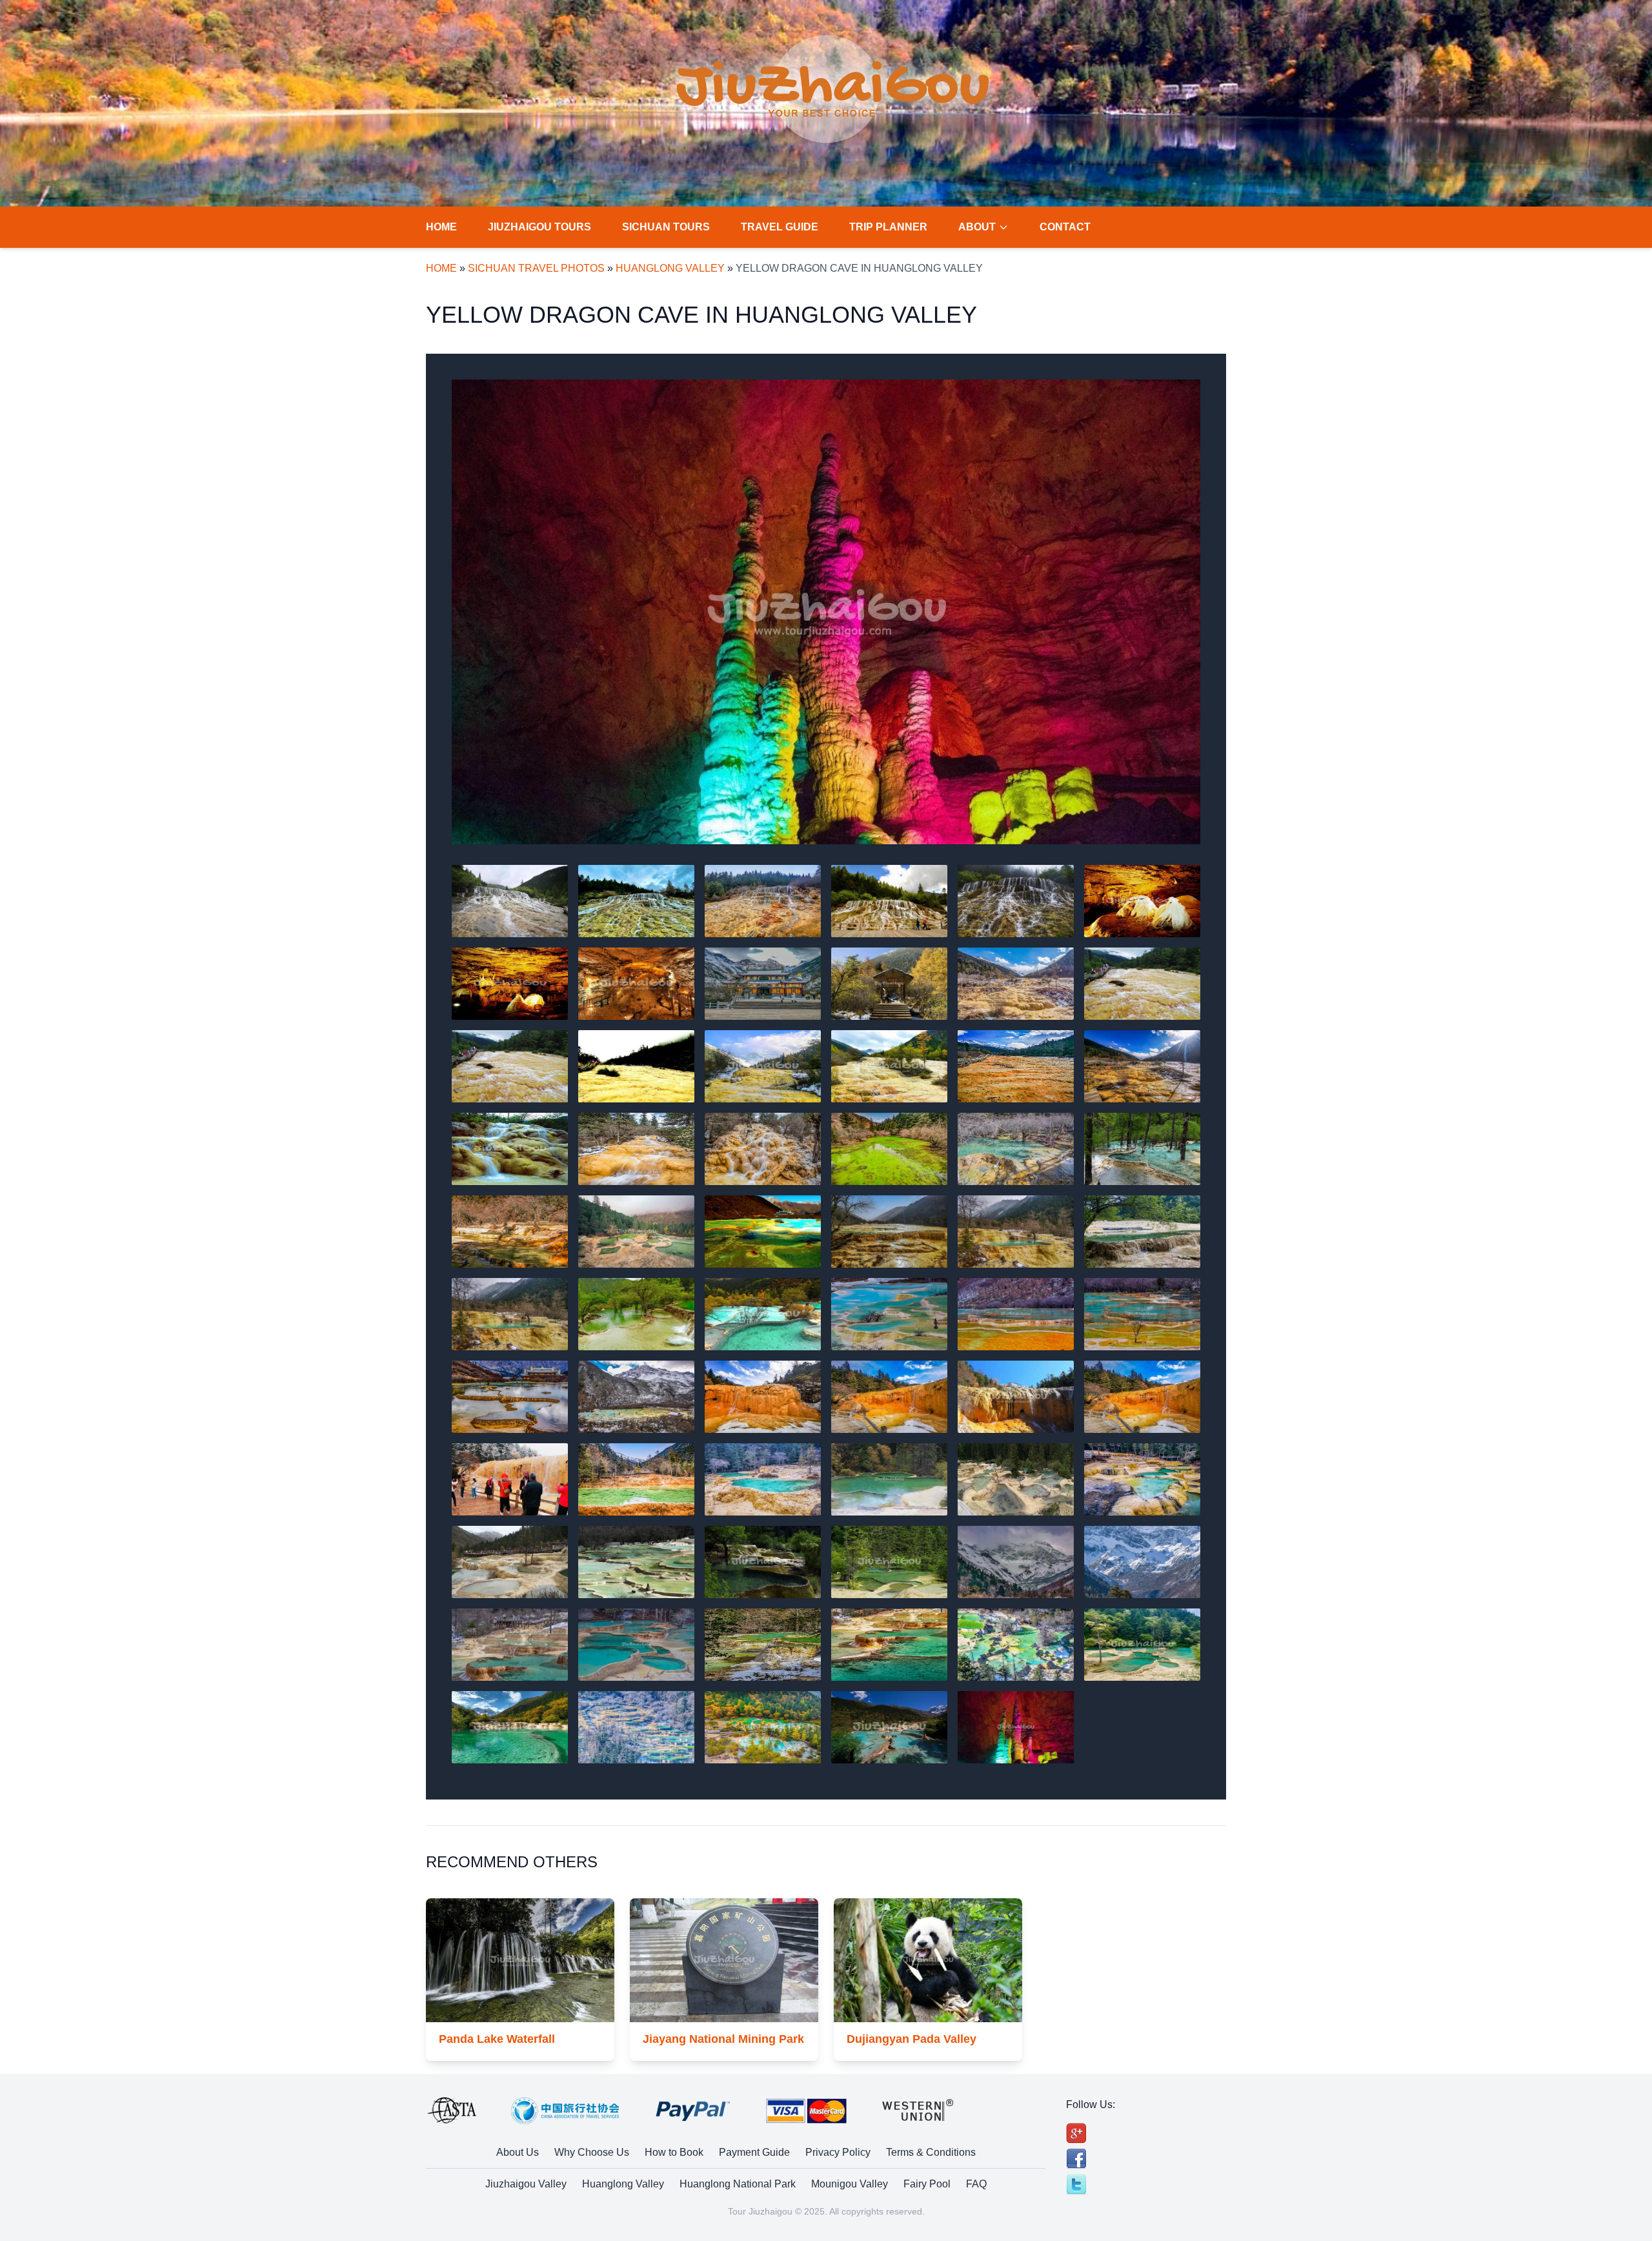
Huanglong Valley (670, 268)
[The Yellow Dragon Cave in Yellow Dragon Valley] (636, 984)
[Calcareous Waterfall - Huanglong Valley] (763, 901)
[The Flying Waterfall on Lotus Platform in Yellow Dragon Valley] (763, 1149)
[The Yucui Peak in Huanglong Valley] (1142, 1562)
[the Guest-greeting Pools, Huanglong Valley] (889, 1479)
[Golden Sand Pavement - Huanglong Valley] (1016, 984)
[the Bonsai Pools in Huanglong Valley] (1142, 1149)
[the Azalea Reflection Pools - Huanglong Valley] (1016, 1232)
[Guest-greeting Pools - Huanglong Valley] (763, 1479)
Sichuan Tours (666, 227)
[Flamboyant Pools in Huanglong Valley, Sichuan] (636, 1645)
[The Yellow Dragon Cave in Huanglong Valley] (510, 984)
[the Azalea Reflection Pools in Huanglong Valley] (1142, 1232)
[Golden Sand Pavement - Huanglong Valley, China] (889, 1066)
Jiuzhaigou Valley (526, 2184)
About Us (518, 2152)
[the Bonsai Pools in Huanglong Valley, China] (763, 1232)
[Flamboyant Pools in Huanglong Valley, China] (510, 1645)
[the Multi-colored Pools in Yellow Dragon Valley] (636, 1397)
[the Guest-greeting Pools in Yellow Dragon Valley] (1142, 1479)
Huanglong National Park (738, 2184)
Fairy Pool (927, 2184)
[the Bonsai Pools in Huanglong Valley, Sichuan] (636, 1232)
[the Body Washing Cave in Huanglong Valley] (1016, 1397)
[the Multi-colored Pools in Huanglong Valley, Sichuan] (510, 1397)
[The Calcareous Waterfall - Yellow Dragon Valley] (889, 901)
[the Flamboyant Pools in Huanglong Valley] (1016, 1645)
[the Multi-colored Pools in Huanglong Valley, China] (1142, 1314)
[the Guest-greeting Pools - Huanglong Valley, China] (636, 1562)
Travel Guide (780, 227)
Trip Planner (888, 227)
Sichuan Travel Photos (536, 268)
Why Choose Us (592, 2152)
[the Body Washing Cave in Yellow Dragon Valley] (1142, 1397)
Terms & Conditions (931, 2152)
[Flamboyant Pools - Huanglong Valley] (636, 1727)
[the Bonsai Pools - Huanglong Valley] (510, 1232)
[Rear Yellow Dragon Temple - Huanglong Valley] (763, 984)
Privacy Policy (838, 2152)
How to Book (674, 2152)
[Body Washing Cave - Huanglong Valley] (763, 1397)
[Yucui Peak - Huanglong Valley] (1016, 1562)
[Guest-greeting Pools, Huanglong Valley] (636, 1479)
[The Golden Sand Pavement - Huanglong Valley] (510, 1066)
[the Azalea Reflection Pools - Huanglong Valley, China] (510, 1314)
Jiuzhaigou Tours (539, 227)
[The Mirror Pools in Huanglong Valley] (1016, 1149)
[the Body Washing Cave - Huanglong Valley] (889, 1397)
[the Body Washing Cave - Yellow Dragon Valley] (510, 1479)
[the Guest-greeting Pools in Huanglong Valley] (1016, 1479)
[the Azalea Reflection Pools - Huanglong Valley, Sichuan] (636, 1314)
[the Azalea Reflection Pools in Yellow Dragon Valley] (763, 1314)
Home (441, 227)
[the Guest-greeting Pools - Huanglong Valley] (510, 1562)
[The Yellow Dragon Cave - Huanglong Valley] (1142, 901)
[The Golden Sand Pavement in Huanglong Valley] (636, 1066)
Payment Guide (754, 2152)
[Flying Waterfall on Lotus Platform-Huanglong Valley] (510, 1149)
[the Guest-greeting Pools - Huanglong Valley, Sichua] (763, 1562)
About (977, 227)
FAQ (976, 2184)
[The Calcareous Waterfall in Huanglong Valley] (636, 901)
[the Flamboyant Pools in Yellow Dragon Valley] (763, 1645)
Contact (1065, 227)
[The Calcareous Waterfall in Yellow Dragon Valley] (1016, 901)
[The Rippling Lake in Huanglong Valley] (889, 1149)
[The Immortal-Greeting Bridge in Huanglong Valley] (889, 984)
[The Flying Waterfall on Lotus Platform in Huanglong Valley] (636, 1149)
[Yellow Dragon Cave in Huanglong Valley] (826, 612)
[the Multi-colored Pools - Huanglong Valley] (889, 1314)
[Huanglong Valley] (1142, 984)
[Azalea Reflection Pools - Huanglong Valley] (889, 1232)
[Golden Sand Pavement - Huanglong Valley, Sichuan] (1142, 1066)
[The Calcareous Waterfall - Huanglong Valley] (510, 901)
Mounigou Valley (850, 2184)
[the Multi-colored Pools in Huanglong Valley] (1016, 1314)
